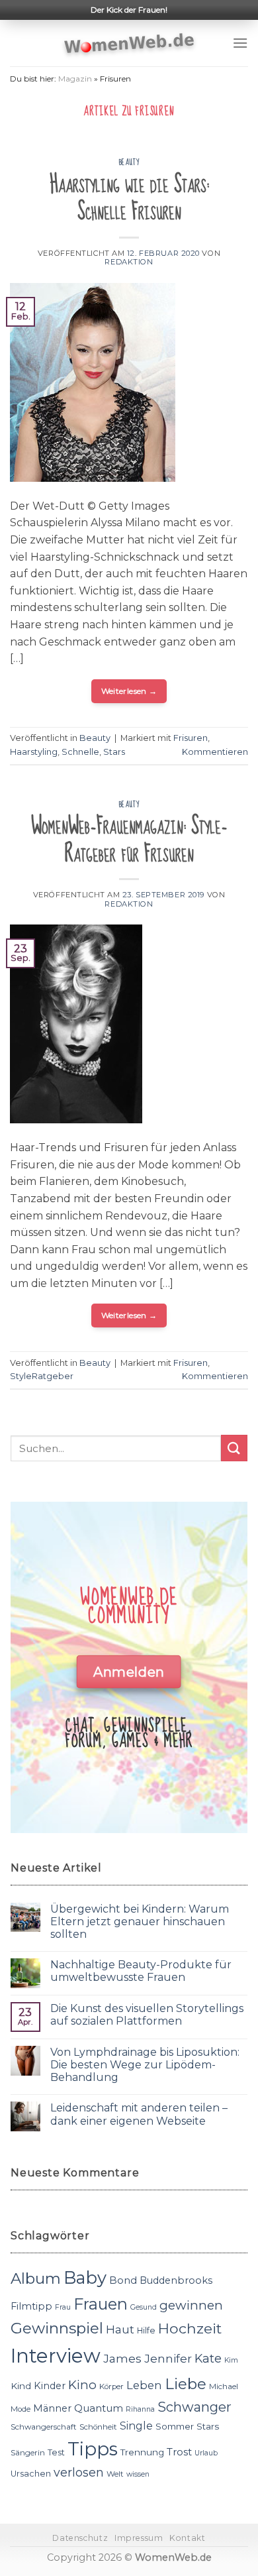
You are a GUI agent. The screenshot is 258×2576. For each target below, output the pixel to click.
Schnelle (80, 752)
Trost (179, 2452)
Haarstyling (34, 752)
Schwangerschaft (44, 2427)
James (122, 2358)
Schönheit (98, 2427)
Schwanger (194, 2407)
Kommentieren (215, 752)
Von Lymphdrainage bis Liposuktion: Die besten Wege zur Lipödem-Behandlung (145, 2065)
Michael (224, 2386)
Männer (52, 2408)
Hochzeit (190, 2328)
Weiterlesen (129, 691)
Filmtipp (31, 2306)
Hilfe (146, 2330)
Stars (114, 752)
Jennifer (168, 2358)
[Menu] (240, 43)
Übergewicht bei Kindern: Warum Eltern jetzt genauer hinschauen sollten (140, 1922)
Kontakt (187, 2538)
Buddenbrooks (176, 2280)
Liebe (186, 2384)
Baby (85, 2277)
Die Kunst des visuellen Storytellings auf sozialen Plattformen (147, 2015)
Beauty (129, 162)
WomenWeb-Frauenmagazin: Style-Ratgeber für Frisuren (129, 840)
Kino (82, 2385)
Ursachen (31, 2474)
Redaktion (129, 262)
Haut (120, 2329)
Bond (123, 2280)
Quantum (99, 2408)
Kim (231, 2360)
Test (56, 2452)
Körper (111, 2386)
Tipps (93, 2449)
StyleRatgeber (42, 1376)
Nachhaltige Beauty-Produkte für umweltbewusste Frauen (141, 1971)
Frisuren (191, 738)
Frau (63, 2307)
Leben (144, 2385)
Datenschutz (80, 2538)
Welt (115, 2474)
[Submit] (234, 1448)
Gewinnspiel (57, 2328)
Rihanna (140, 2409)
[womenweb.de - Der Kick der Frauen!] (129, 43)
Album (36, 2278)
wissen (138, 2474)
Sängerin (28, 2453)
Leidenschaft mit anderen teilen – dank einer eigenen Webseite (139, 2114)
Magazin (75, 79)
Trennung (142, 2452)
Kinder (50, 2386)
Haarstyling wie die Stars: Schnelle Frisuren (129, 198)
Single (136, 2426)
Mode (21, 2409)
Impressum (139, 2538)
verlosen (79, 2472)
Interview (56, 2356)
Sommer (175, 2426)
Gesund (144, 2307)
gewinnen (191, 2305)
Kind (21, 2386)
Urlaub (206, 2453)
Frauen (101, 2304)
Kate (208, 2358)
